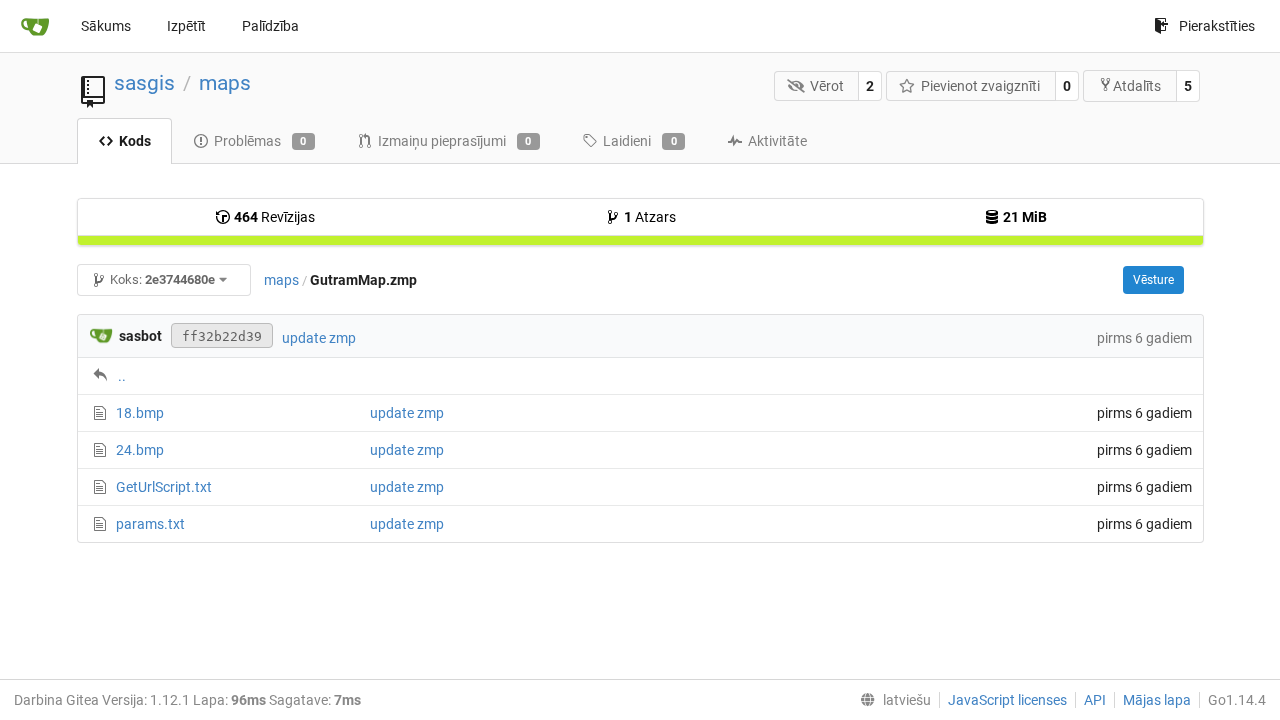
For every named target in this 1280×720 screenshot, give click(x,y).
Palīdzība (270, 26)
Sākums (106, 26)
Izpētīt (186, 26)
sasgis (144, 83)
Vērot (827, 86)
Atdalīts (1137, 86)
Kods (135, 141)
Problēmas (260, 141)
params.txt (150, 524)
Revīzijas (274, 217)
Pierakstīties (1217, 26)
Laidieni (640, 141)
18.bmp (140, 413)
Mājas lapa (1157, 700)
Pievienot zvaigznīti (980, 86)
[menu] (891, 700)
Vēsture (1153, 280)
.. (122, 376)
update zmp (319, 338)
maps (225, 83)
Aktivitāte (777, 141)
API (1095, 700)
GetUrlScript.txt (164, 487)
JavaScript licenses (1007, 700)
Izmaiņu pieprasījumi (455, 141)
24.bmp (140, 450)
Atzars (650, 217)
